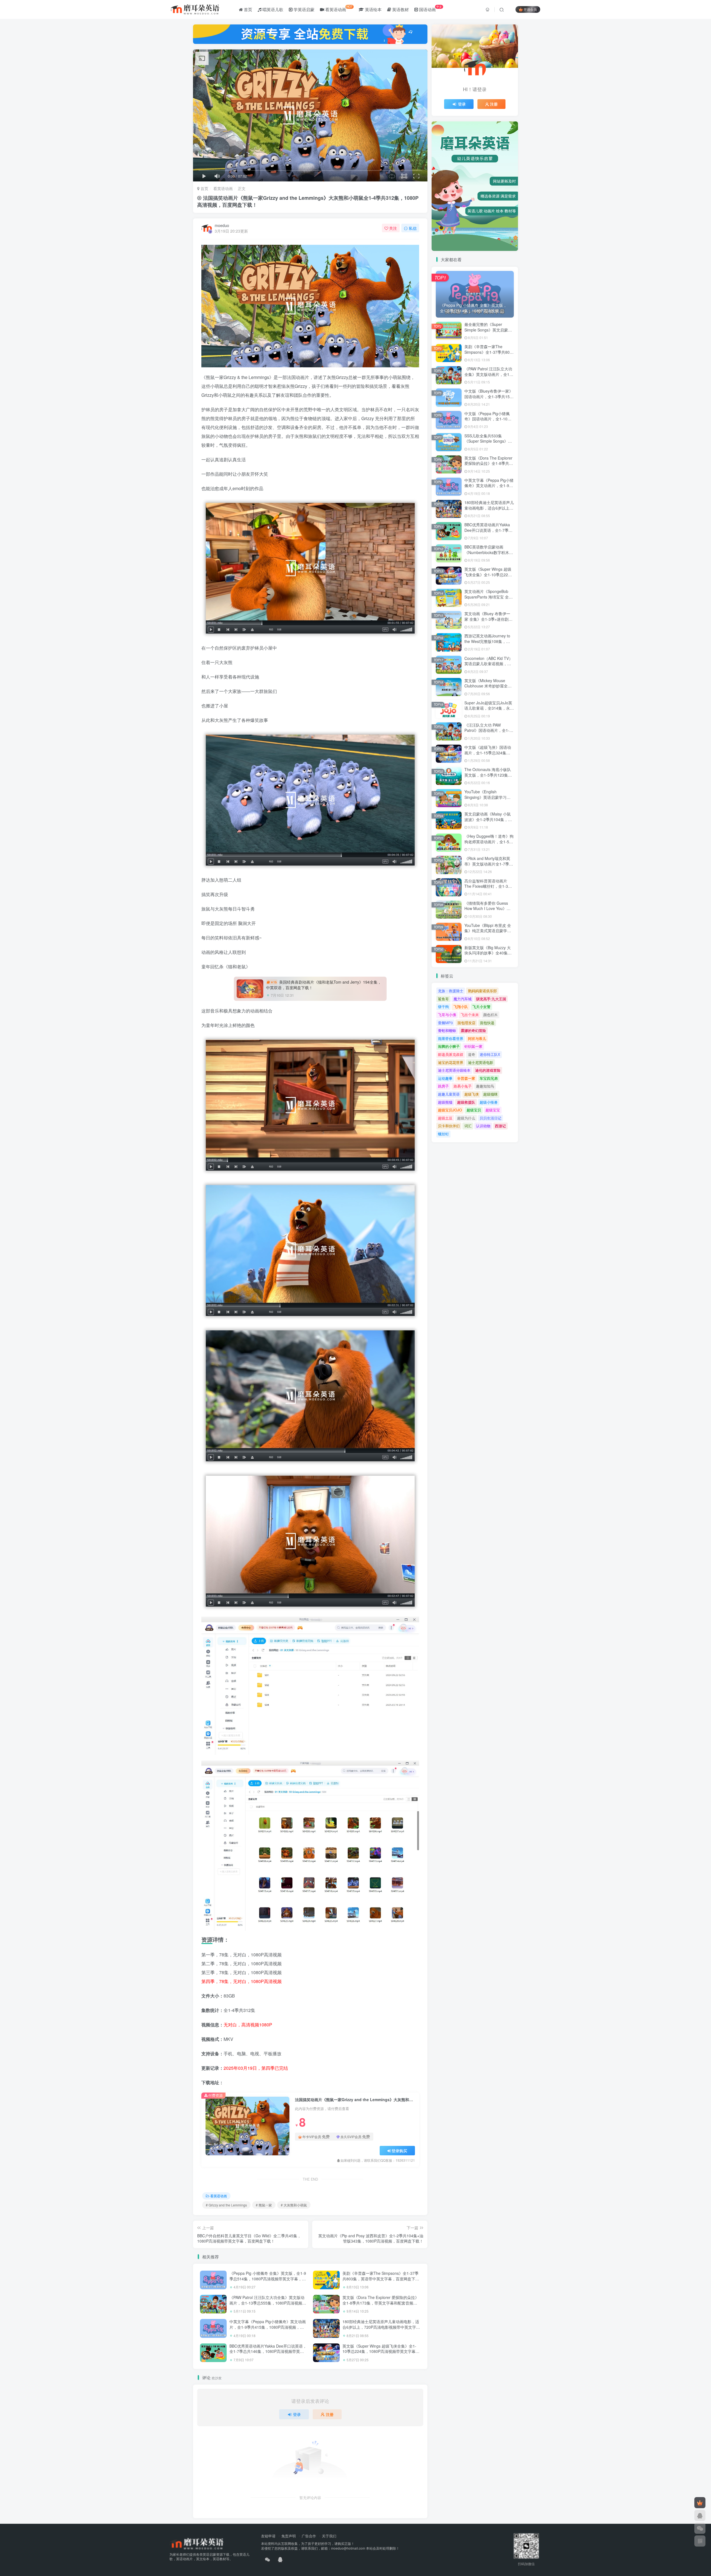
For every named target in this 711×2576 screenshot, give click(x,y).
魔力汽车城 (463, 999)
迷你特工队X (490, 1054)
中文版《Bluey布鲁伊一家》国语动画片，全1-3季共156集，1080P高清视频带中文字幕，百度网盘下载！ (489, 399)
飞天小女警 (481, 1007)
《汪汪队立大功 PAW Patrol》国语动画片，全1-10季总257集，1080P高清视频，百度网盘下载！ (489, 733)
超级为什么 (466, 1118)
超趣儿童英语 (449, 1094)
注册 (330, 2414)
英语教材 (400, 9)
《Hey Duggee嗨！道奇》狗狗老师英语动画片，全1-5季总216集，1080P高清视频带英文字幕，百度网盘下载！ (489, 844)
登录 (297, 2414)
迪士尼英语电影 (481, 1062)
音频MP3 (445, 1023)
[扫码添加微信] (700, 2528)
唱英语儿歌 (272, 9)
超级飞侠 (472, 1094)
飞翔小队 (461, 1007)
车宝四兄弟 (489, 1078)
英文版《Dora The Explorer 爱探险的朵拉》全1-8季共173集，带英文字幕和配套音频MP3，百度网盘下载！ (381, 2303)
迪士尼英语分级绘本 (454, 1070)
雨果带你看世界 (451, 1038)
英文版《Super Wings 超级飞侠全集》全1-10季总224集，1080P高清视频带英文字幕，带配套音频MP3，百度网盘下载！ (381, 2351)
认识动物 (483, 1126)
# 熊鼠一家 (264, 2205)
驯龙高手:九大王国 (491, 999)
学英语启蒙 (303, 9)
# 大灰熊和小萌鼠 (294, 2205)
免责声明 (289, 2536)
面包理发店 (466, 1023)
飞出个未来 (470, 1015)
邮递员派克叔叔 (451, 1054)
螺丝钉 (443, 1134)
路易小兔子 (463, 1086)
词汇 (468, 1126)
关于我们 (329, 2536)
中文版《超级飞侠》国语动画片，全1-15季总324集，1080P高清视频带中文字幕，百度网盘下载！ (488, 755)
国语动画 (430, 8)
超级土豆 (445, 1118)
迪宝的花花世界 (451, 1062)
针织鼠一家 (473, 1046)
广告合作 (309, 2536)
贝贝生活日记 (490, 1118)
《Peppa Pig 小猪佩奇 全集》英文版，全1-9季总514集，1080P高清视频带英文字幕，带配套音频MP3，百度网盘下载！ (268, 2279)
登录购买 (399, 2151)
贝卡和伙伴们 (449, 1126)
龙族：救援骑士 (451, 991)
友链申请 (268, 2536)
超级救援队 (466, 1102)
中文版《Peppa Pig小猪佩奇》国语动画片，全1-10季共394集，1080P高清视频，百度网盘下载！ (489, 422)
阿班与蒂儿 (477, 1038)
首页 (247, 9)
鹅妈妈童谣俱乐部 (482, 991)
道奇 (472, 1054)
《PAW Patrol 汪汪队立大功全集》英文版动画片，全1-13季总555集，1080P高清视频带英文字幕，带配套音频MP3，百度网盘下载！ (268, 2303)
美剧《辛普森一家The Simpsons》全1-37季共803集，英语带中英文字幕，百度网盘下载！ (380, 2279)
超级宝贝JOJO (450, 1110)
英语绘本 (373, 9)
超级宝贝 (474, 1110)
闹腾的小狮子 (449, 1046)
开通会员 (530, 9)
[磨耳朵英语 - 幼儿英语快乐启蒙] (196, 2543)
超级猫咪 (490, 1094)
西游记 (500, 1126)
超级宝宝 (493, 1110)
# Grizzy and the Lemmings (226, 2205)
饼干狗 (443, 1007)
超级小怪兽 (489, 1102)
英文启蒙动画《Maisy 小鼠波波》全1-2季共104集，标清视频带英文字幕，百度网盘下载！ (488, 822)
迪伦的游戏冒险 (488, 1070)
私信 (413, 228)
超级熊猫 (445, 1102)
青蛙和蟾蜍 (447, 1030)
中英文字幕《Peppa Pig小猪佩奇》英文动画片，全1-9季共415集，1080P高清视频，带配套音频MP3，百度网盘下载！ (268, 2327)
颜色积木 (490, 1015)
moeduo (222, 225)
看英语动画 (338, 8)
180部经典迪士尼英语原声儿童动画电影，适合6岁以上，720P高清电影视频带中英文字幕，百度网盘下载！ (381, 2327)
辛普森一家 (466, 1078)
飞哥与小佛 (447, 1015)
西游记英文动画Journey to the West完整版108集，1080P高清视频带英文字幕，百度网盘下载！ (487, 644)
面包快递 (487, 1023)
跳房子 (443, 1086)
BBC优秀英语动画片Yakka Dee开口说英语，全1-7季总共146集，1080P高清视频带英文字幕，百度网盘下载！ (268, 2351)
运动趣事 (445, 1078)
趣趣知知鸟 (485, 1086)
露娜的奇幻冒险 (473, 1030)
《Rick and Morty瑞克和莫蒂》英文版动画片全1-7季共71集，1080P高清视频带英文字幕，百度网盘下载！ (489, 866)
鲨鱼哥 (443, 999)
